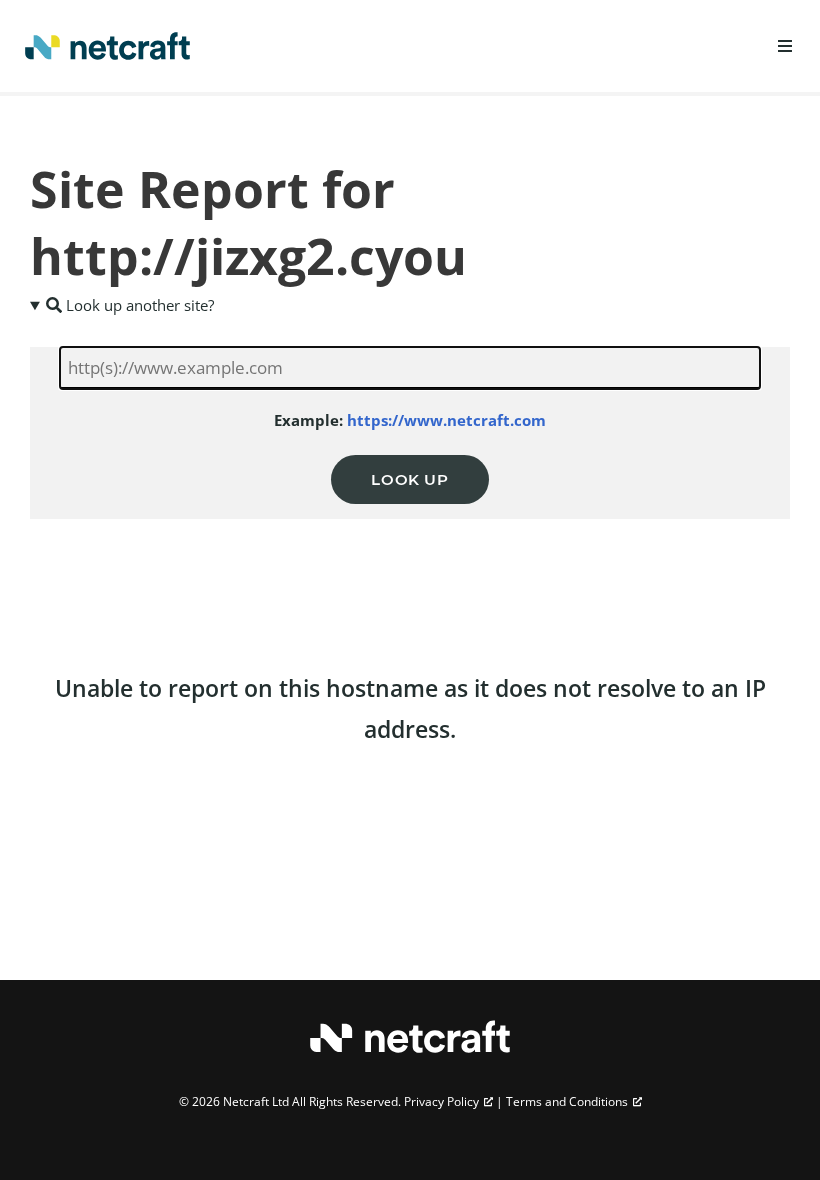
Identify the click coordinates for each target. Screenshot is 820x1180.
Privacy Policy (441, 1101)
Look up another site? (138, 305)
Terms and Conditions (567, 1101)
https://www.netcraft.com (446, 420)
